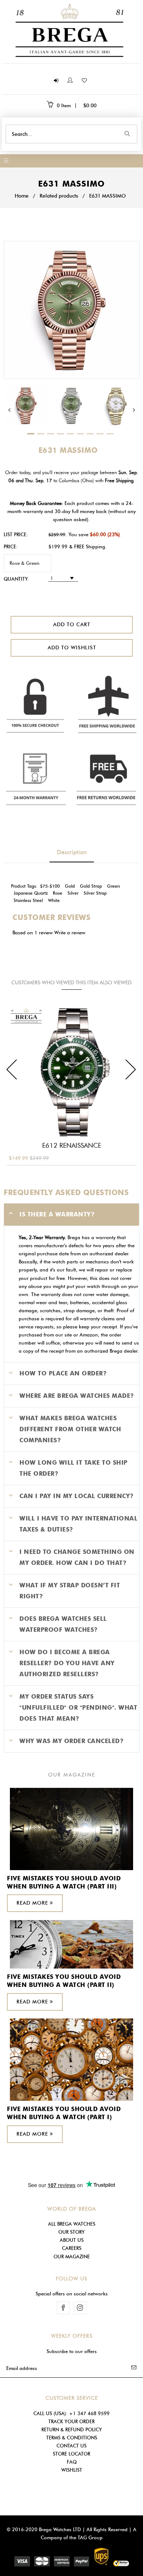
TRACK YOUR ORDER (71, 2421)
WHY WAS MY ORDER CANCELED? (71, 1741)
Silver (73, 893)
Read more (33, 1903)
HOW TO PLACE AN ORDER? (63, 1373)
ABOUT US (72, 2240)
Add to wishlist (71, 648)
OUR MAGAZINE (72, 2256)
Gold (70, 886)
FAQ (72, 2462)
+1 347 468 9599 (89, 2413)
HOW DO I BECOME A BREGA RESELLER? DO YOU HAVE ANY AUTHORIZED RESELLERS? (67, 1663)
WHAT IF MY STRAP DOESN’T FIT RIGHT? (70, 1591)
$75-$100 (50, 886)
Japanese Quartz (31, 893)
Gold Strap (91, 886)
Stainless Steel (28, 901)
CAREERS (72, 2248)
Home (22, 196)
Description (72, 852)
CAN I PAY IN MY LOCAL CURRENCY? (77, 1496)
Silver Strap (95, 893)
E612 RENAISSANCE (72, 1146)
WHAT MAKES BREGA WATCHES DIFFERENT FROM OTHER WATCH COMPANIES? (70, 1429)
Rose (58, 893)
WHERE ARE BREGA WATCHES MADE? (77, 1396)
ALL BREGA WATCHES (72, 2224)
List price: (16, 534)
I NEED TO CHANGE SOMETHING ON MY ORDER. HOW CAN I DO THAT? (77, 1557)
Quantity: (16, 579)
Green (113, 886)
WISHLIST (72, 2470)
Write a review (70, 932)
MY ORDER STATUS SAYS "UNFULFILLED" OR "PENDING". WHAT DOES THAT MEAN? (78, 1708)
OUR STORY (71, 2232)
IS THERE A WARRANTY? (57, 1214)
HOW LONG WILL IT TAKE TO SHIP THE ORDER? (74, 1468)
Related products (59, 196)
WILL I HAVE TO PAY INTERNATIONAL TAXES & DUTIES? (78, 1524)
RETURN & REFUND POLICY (72, 2429)
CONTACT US (71, 2446)
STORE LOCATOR (71, 2454)
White (54, 901)
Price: (11, 546)
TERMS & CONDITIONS (72, 2438)
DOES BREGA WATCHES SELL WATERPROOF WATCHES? (63, 1624)
